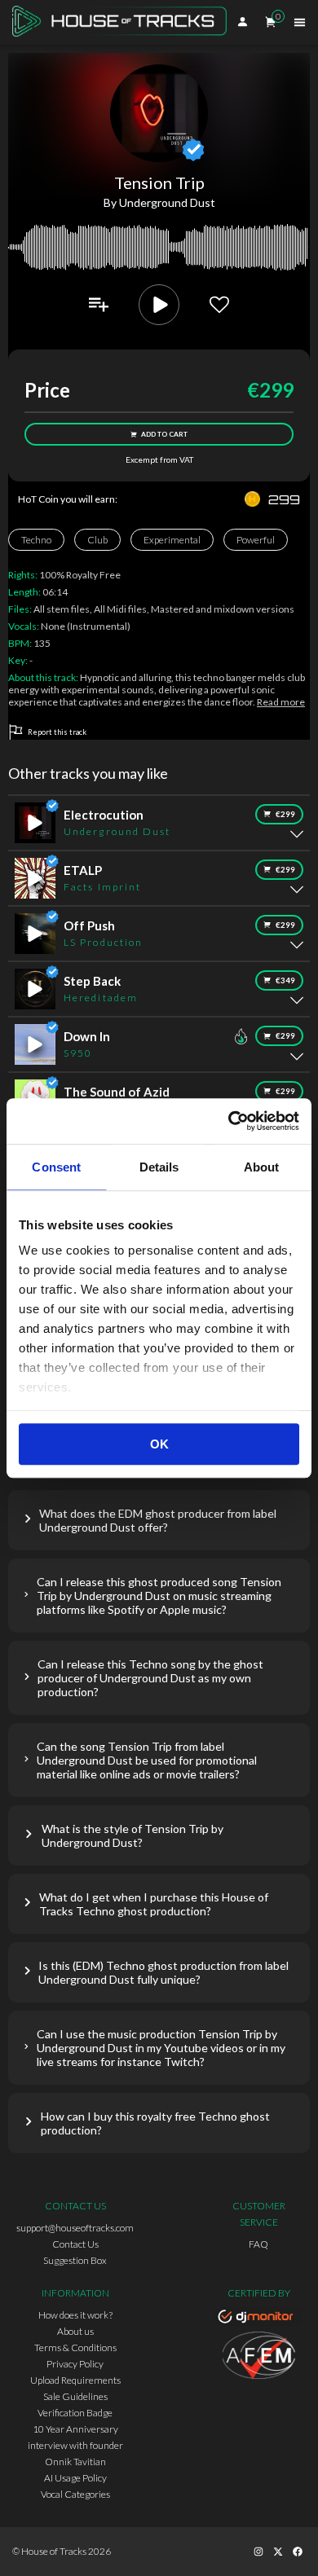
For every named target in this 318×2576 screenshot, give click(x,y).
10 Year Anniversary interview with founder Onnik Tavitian (75, 2445)
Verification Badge (75, 2413)
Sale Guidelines (75, 2396)
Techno (36, 540)
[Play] (159, 305)
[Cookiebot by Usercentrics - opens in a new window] (229, 1121)
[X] (278, 2552)
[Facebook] (298, 2552)
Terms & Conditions (75, 2347)
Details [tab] (159, 1167)
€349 (285, 980)
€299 (285, 814)
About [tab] (262, 1167)
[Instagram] (258, 2552)
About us (75, 2331)
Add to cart (164, 434)
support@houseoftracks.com (75, 2228)
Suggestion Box (75, 2260)
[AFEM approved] (258, 2358)
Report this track (57, 732)
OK (159, 1444)
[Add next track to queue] (99, 305)
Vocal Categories (75, 2494)
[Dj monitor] (258, 2319)
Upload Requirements (75, 2380)
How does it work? (75, 2315)
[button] (159, 1520)
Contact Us (75, 2244)
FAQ (258, 2244)
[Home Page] (124, 23)
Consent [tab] (56, 1167)
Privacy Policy (75, 2364)
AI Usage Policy (75, 2478)
